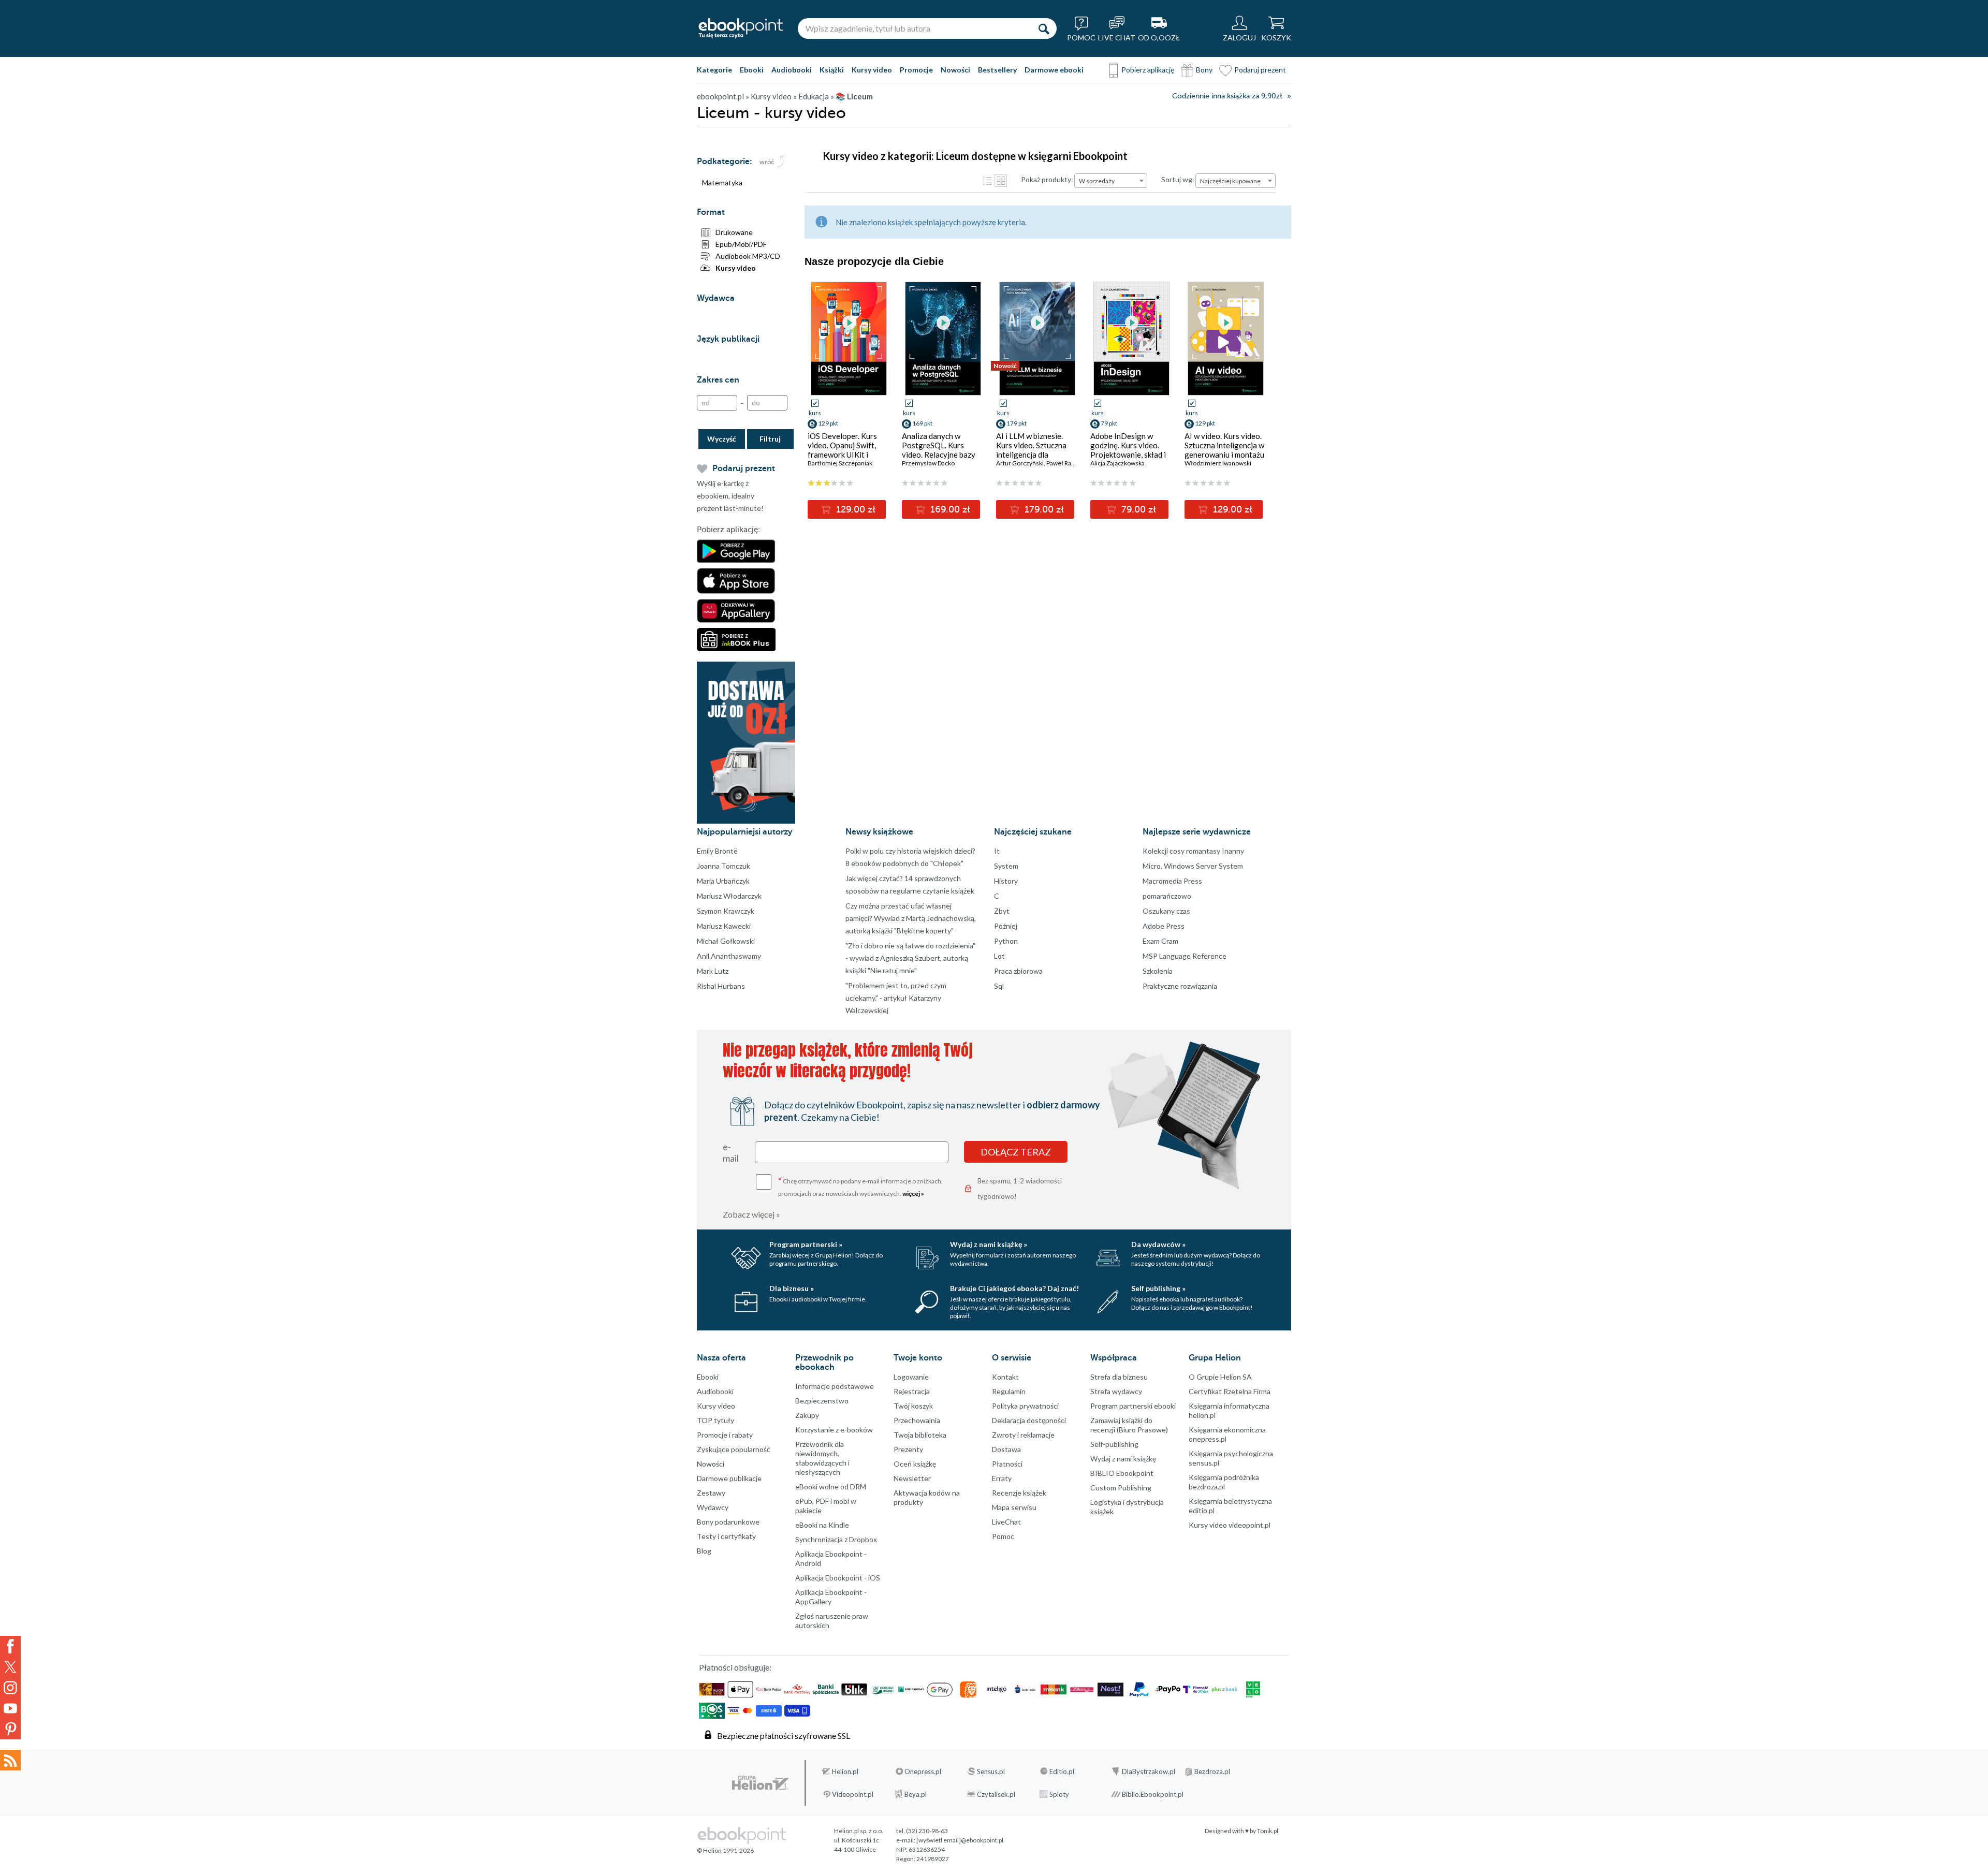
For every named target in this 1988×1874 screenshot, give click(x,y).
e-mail (731, 1152)
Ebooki (752, 70)
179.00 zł (1043, 509)
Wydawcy (713, 1507)
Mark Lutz (713, 971)
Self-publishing (1114, 1444)
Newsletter (912, 1478)
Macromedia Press (1172, 881)
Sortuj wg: (1178, 179)
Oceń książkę (915, 1464)
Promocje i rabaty (725, 1435)
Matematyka (722, 182)
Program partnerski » (806, 1244)
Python (1006, 941)
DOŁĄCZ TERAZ (1016, 1152)
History (1006, 881)
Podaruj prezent (1260, 70)
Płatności (1007, 1464)
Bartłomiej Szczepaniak (840, 463)
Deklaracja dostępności (1029, 1420)
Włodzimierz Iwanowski (1218, 463)
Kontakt (1005, 1377)
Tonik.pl (1268, 1831)
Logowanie (911, 1377)
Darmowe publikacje (729, 1478)
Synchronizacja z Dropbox (836, 1539)
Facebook (10, 1646)
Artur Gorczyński (1020, 463)
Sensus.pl (991, 1771)
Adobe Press (1164, 926)
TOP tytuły (715, 1420)
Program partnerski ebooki (1133, 1406)
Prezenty (908, 1449)
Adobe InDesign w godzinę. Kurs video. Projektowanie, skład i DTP (1128, 450)
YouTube (10, 1708)
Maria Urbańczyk (723, 881)
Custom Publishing (1121, 1488)
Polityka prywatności (1025, 1406)
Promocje (916, 70)
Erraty (1002, 1478)
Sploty (1059, 1794)
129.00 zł (854, 509)
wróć (767, 162)
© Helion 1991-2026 (725, 1850)
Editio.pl (1062, 1771)
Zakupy (807, 1415)
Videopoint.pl (853, 1794)
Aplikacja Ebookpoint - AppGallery (831, 1597)
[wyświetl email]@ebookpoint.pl (960, 1840)
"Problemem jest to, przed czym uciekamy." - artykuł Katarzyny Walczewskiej (896, 998)
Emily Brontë (717, 851)
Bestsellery (997, 70)
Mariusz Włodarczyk (729, 896)
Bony (1204, 70)
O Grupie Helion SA (1220, 1377)
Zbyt (1002, 911)
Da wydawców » (1158, 1244)
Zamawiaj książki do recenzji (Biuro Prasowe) (1129, 1425)
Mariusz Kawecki (724, 926)
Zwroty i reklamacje (1023, 1435)
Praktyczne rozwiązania (1180, 986)
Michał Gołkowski (726, 941)
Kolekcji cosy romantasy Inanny (1193, 851)
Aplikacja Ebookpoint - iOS (838, 1578)
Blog (704, 1551)
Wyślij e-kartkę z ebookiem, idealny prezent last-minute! (730, 496)
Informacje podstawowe (835, 1386)
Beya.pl (916, 1794)
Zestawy (711, 1493)
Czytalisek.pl (996, 1794)
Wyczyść (722, 439)
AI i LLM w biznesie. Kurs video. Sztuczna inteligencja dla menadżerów (1031, 450)
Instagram (10, 1688)
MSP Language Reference (1185, 956)
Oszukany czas (1166, 911)
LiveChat (1006, 1522)
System (1006, 866)
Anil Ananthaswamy (729, 956)
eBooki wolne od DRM (831, 1487)
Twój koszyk (913, 1406)
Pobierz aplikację (1148, 70)
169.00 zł (949, 509)
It (997, 851)
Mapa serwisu (1014, 1507)
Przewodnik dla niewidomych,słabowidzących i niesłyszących (822, 1458)
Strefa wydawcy (1116, 1391)
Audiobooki (792, 70)
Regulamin (1009, 1391)
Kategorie (714, 70)
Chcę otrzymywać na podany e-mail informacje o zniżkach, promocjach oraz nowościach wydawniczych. (860, 1186)
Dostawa (1006, 1449)
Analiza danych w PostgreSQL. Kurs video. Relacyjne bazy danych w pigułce (939, 450)
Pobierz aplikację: (728, 530)
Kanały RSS (10, 1760)
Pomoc (1003, 1536)
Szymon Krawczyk (726, 911)
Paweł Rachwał (1067, 463)
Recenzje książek (1019, 1493)
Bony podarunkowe (728, 1522)
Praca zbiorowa (1018, 971)
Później (1006, 926)
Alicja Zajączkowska (1117, 463)
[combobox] (1111, 181)
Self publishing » (1158, 1288)
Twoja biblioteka (920, 1435)
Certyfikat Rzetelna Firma (1230, 1391)
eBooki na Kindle (822, 1525)
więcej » (913, 1194)
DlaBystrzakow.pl (1149, 1771)
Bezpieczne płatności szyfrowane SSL (784, 1736)
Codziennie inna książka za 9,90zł (1227, 96)
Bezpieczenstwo (822, 1401)
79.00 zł (1137, 509)
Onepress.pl (923, 1771)
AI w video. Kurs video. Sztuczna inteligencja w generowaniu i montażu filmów (1224, 450)
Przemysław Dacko (928, 463)
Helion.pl (845, 1771)
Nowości (955, 70)
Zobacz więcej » (751, 1214)
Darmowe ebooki (1054, 70)
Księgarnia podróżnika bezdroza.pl (1224, 1482)
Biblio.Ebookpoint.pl (1153, 1794)
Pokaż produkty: (1047, 179)
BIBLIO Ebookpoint (1122, 1473)
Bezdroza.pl (1212, 1771)
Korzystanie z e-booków (834, 1430)
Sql (999, 986)
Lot (999, 956)
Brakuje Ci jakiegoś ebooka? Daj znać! (1014, 1288)
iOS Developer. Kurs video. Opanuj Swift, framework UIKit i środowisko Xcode (842, 450)
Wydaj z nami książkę (1123, 1459)
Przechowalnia (917, 1420)
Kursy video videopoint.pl (1230, 1525)
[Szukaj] (1044, 28)
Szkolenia (1158, 971)
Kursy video (872, 70)
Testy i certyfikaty (726, 1536)
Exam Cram (1160, 941)
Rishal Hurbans (721, 986)
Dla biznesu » (792, 1288)
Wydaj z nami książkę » (989, 1244)
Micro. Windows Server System (1193, 866)
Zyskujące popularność (734, 1449)
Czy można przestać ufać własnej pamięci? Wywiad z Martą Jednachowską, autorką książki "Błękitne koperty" (911, 918)
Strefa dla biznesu (1119, 1377)
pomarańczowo (1167, 896)
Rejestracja (912, 1391)
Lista (987, 181)
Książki (832, 70)
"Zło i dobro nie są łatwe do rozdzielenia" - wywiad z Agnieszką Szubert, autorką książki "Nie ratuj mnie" (910, 958)
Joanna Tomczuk (723, 866)
